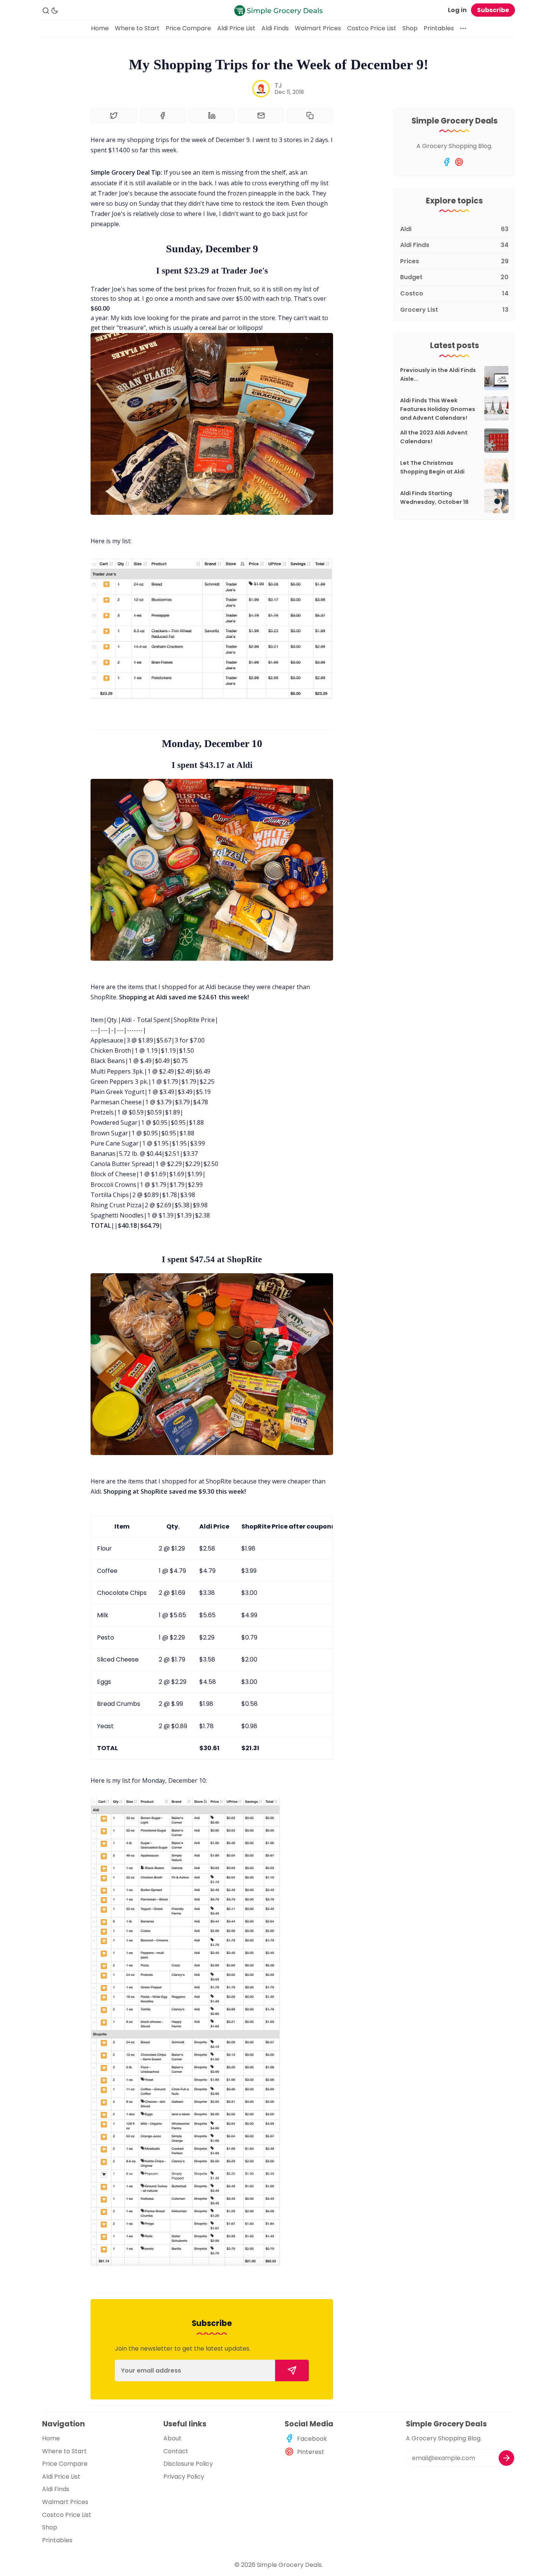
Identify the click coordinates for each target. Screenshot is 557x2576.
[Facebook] (447, 162)
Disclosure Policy (188, 2464)
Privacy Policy (184, 2477)
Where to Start (137, 28)
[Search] (46, 11)
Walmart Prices (318, 28)
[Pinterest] (459, 162)
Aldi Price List (236, 28)
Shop (410, 28)
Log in (457, 10)
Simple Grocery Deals (289, 2565)
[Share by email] (261, 116)
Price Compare (188, 28)
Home (100, 28)
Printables (439, 28)
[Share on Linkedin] (212, 116)
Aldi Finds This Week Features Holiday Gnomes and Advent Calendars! (438, 409)
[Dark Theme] (55, 11)
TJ (278, 85)
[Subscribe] (292, 2370)
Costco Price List (372, 28)
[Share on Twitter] (114, 116)
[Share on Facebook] (163, 116)
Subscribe (493, 10)
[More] (463, 28)
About (172, 2438)
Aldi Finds (275, 28)
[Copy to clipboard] (310, 116)
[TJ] (261, 89)
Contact (176, 2451)
